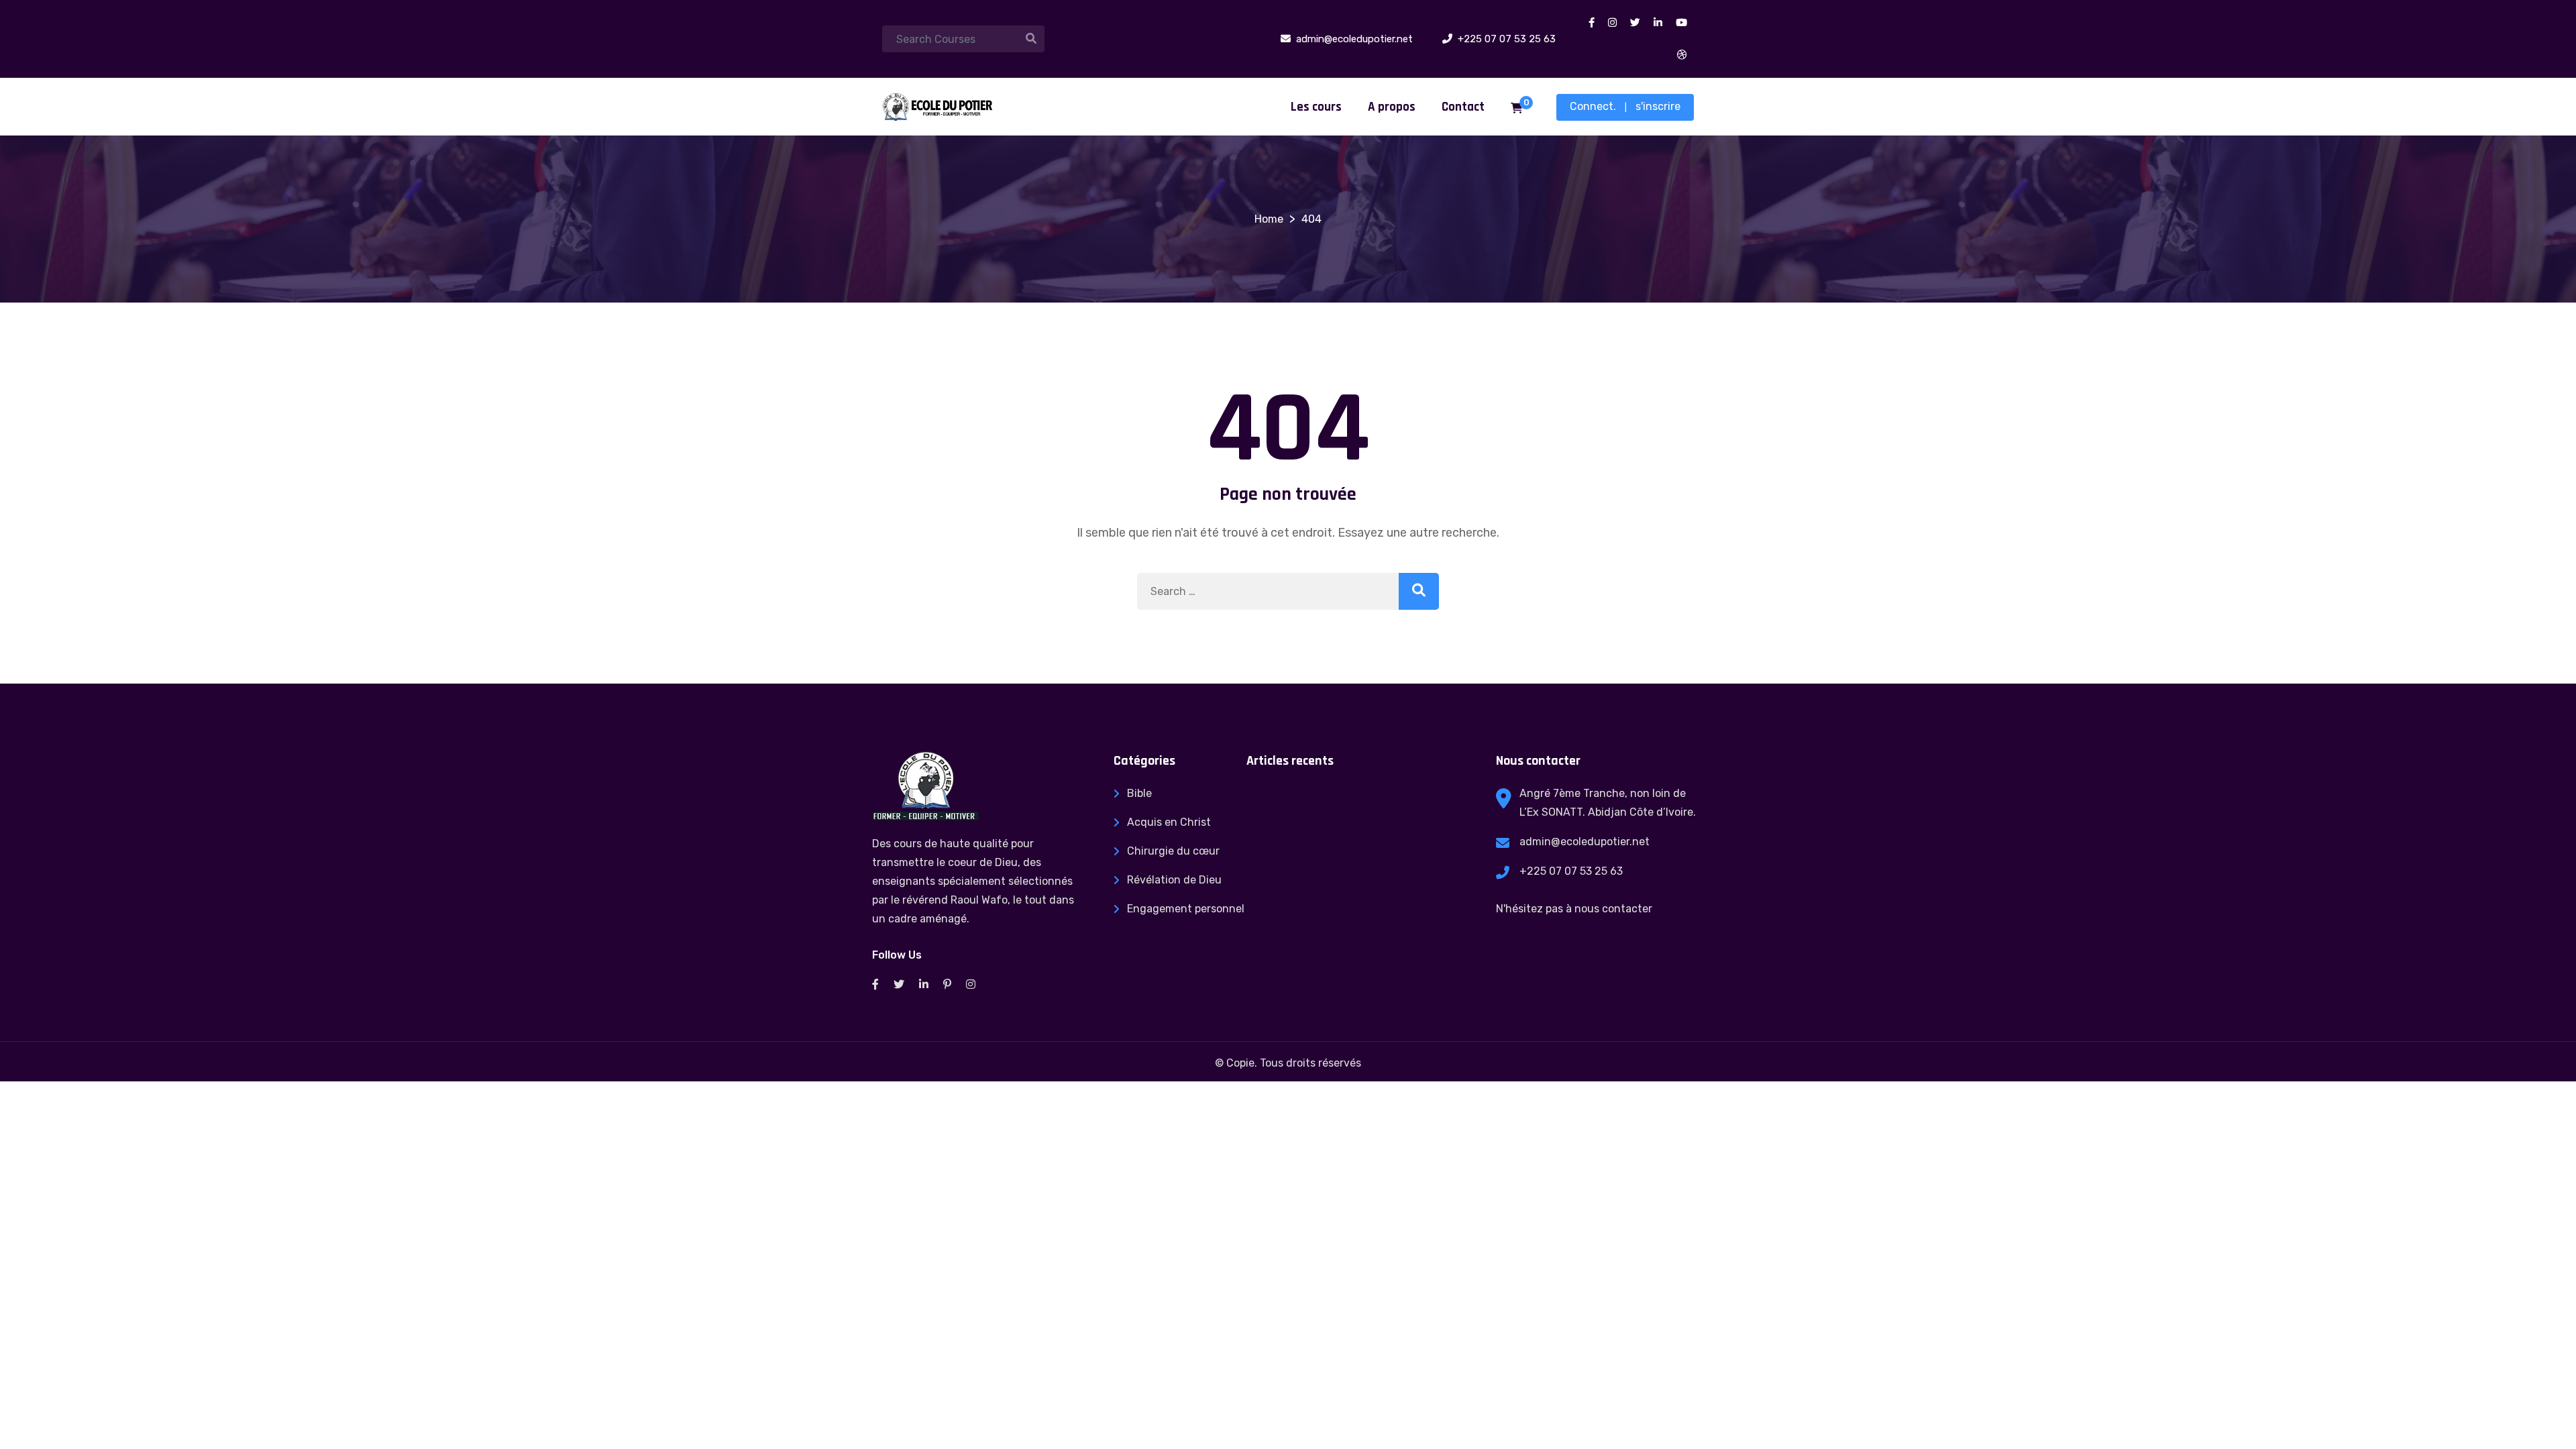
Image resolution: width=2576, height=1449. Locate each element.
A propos (1392, 107)
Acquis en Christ (1169, 822)
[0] (1517, 109)
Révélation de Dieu (1174, 880)
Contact (1463, 107)
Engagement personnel (1186, 909)
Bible (1139, 793)
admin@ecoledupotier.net (1585, 842)
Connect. (1593, 106)
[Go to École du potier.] (1269, 219)
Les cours (1316, 107)
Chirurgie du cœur (1173, 851)
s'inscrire (1658, 106)
